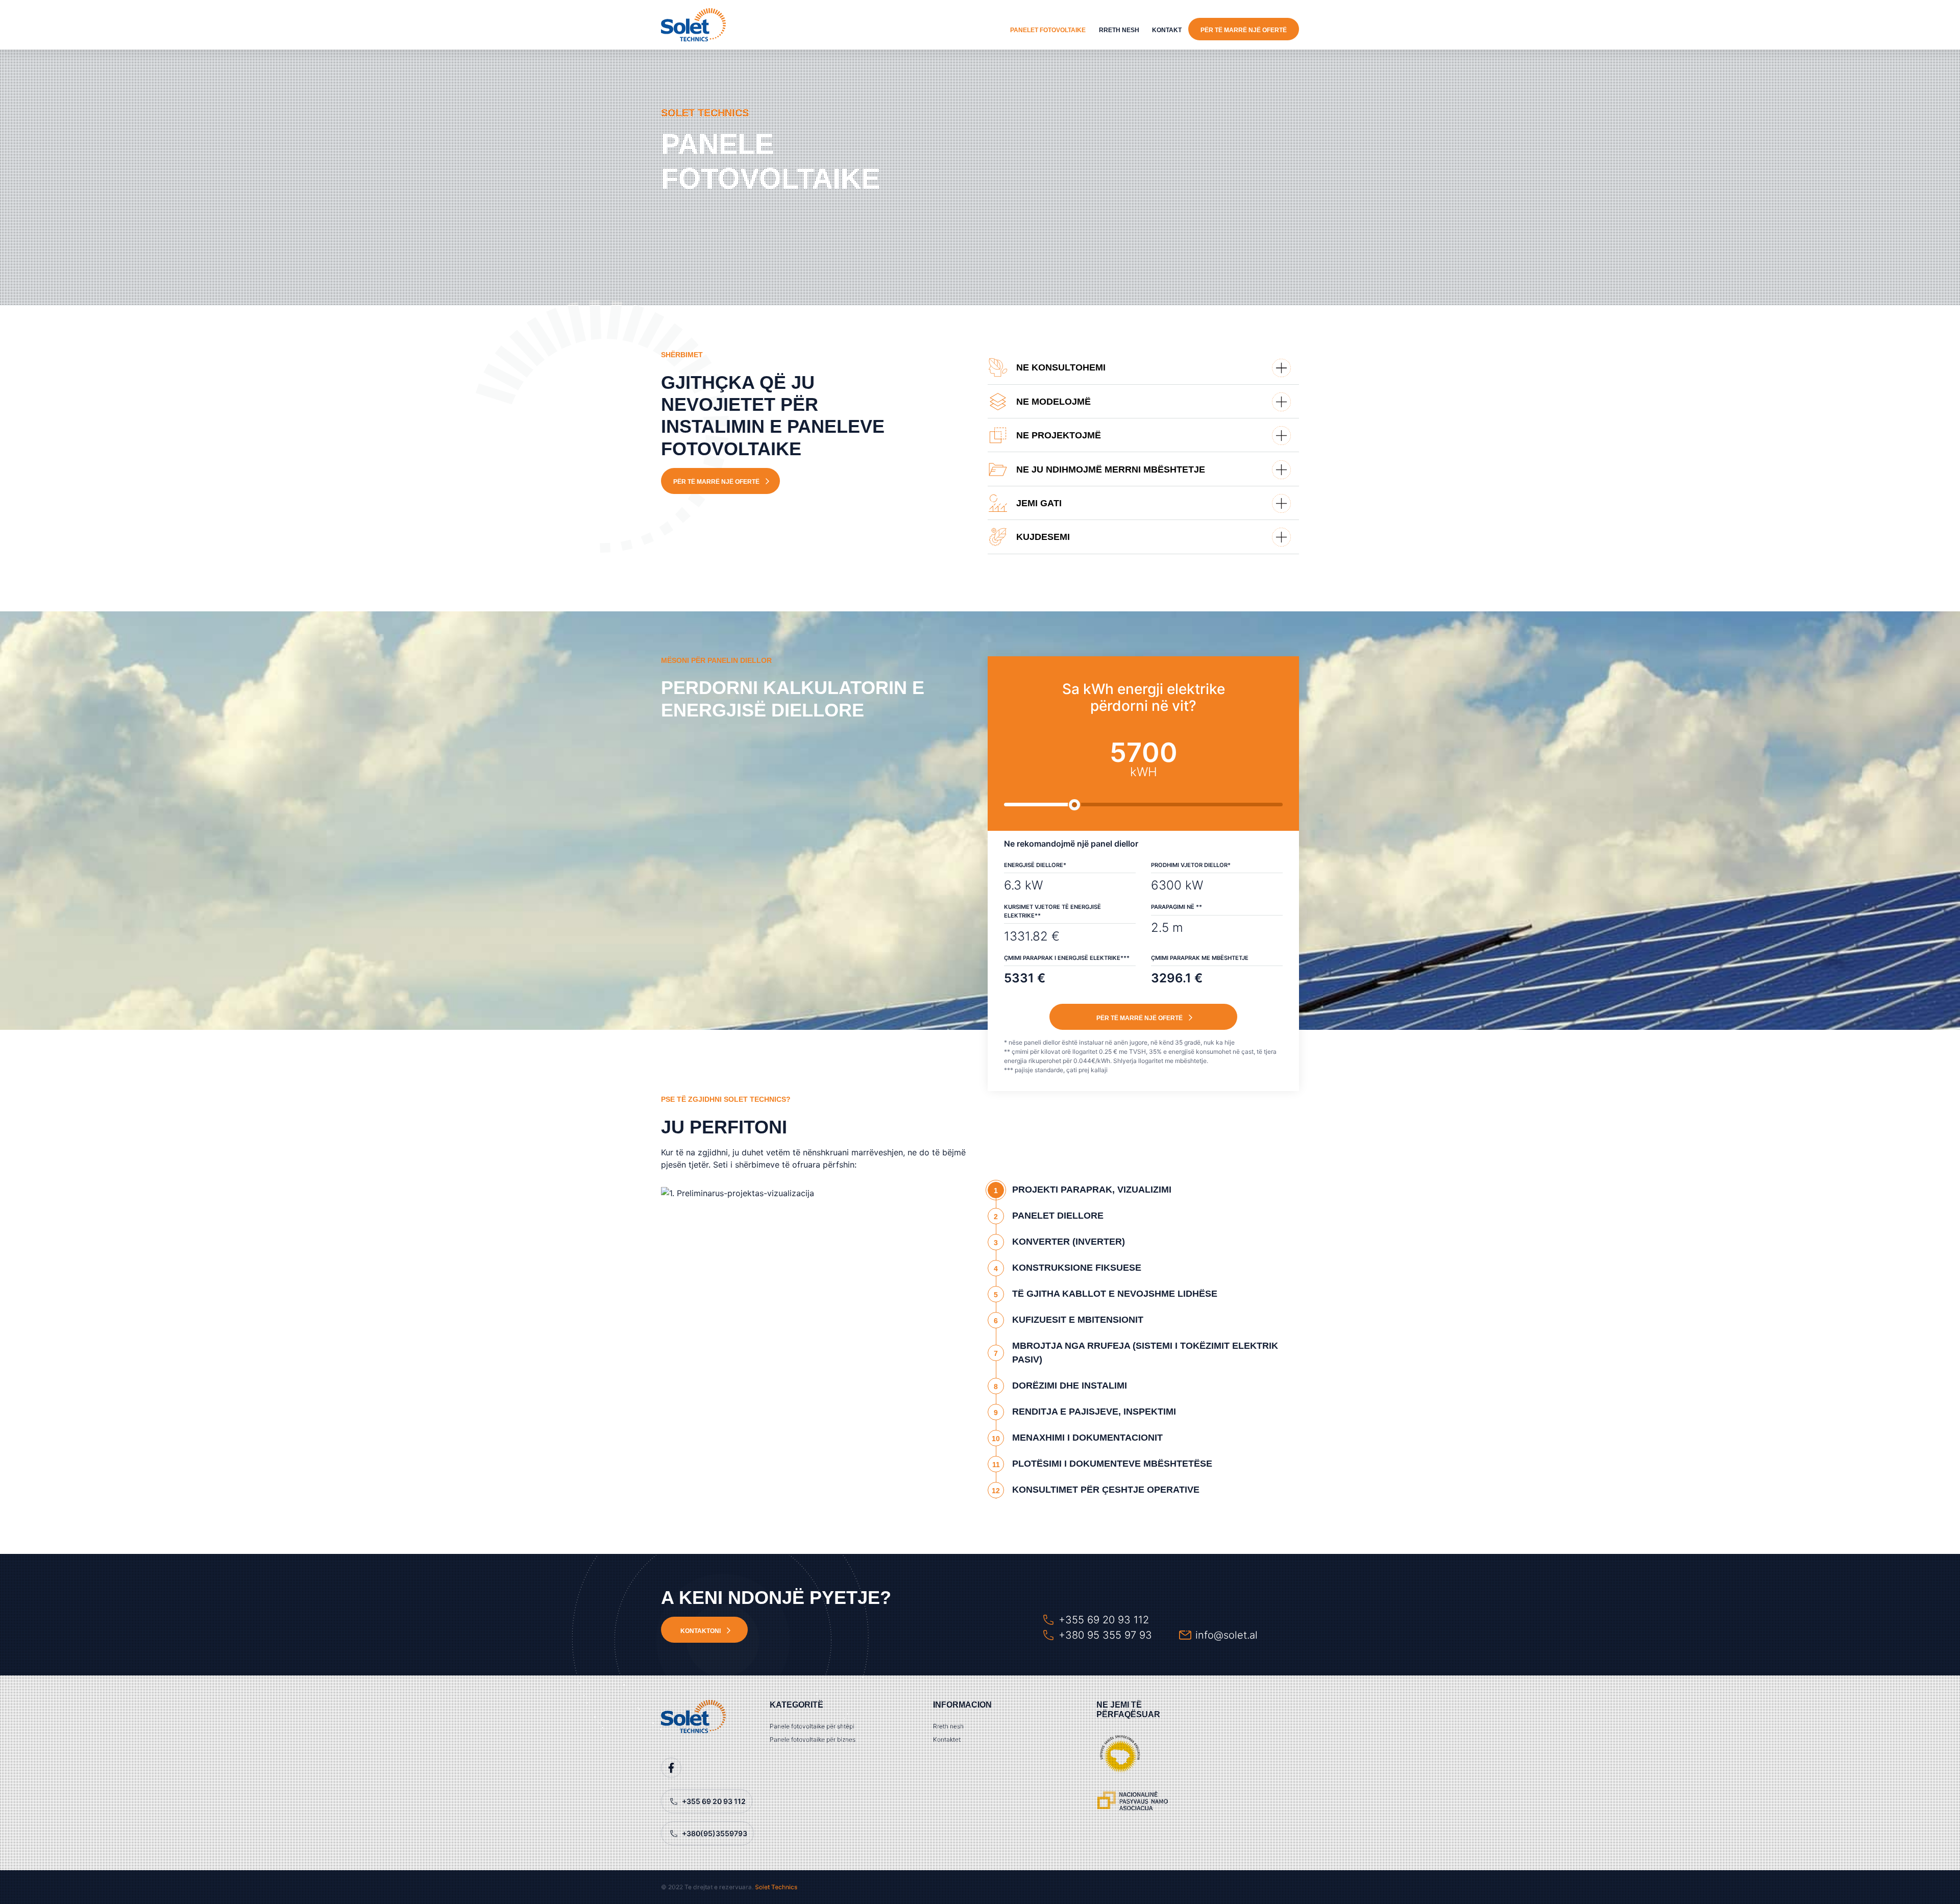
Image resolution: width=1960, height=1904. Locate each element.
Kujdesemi (1043, 537)
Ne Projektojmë (1059, 435)
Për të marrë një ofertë (1244, 30)
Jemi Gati (1039, 503)
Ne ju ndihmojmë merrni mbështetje (1111, 469)
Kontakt (1167, 30)
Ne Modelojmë (1053, 402)
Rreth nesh (1119, 30)
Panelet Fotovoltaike (1048, 30)
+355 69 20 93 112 (1104, 1620)
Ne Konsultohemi (1061, 367)
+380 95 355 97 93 (1105, 1635)
